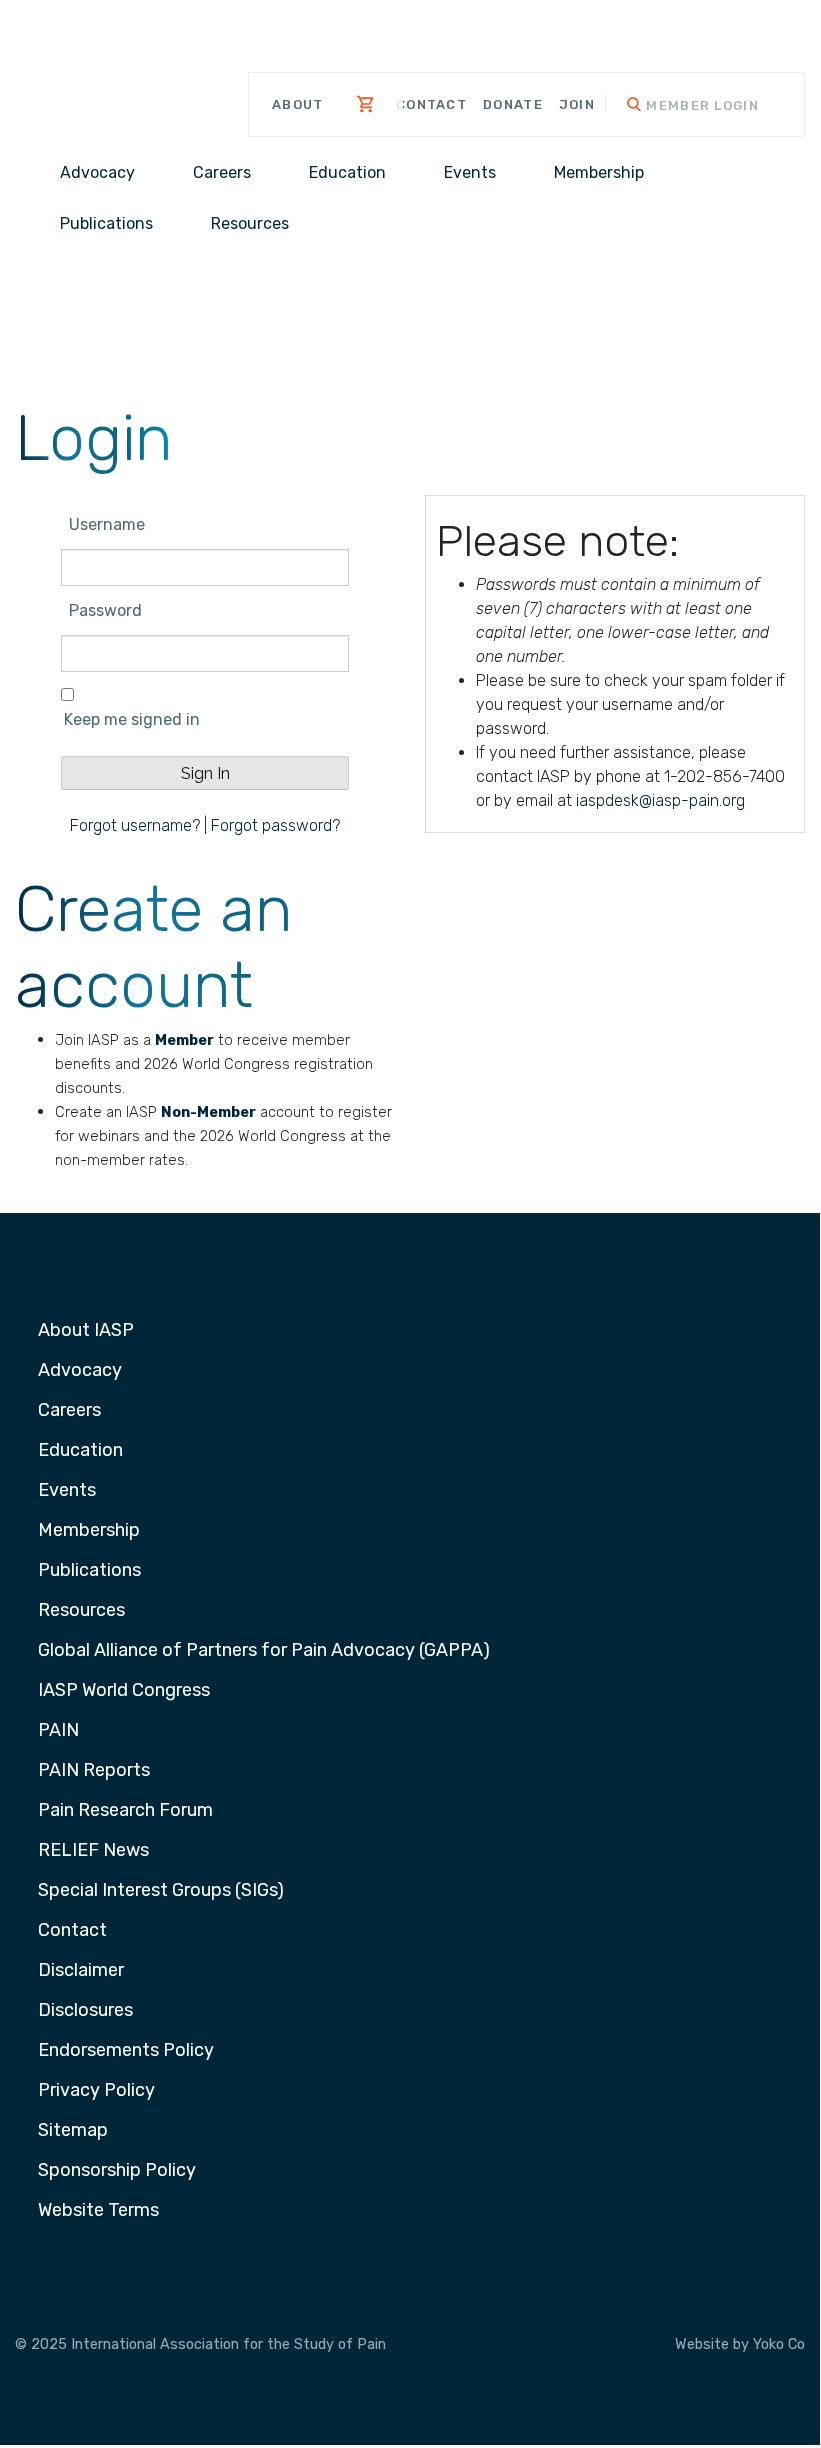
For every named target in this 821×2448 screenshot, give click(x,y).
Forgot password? (275, 825)
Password (105, 610)
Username (107, 524)
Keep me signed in (132, 719)
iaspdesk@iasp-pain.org (660, 800)
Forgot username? (135, 825)
